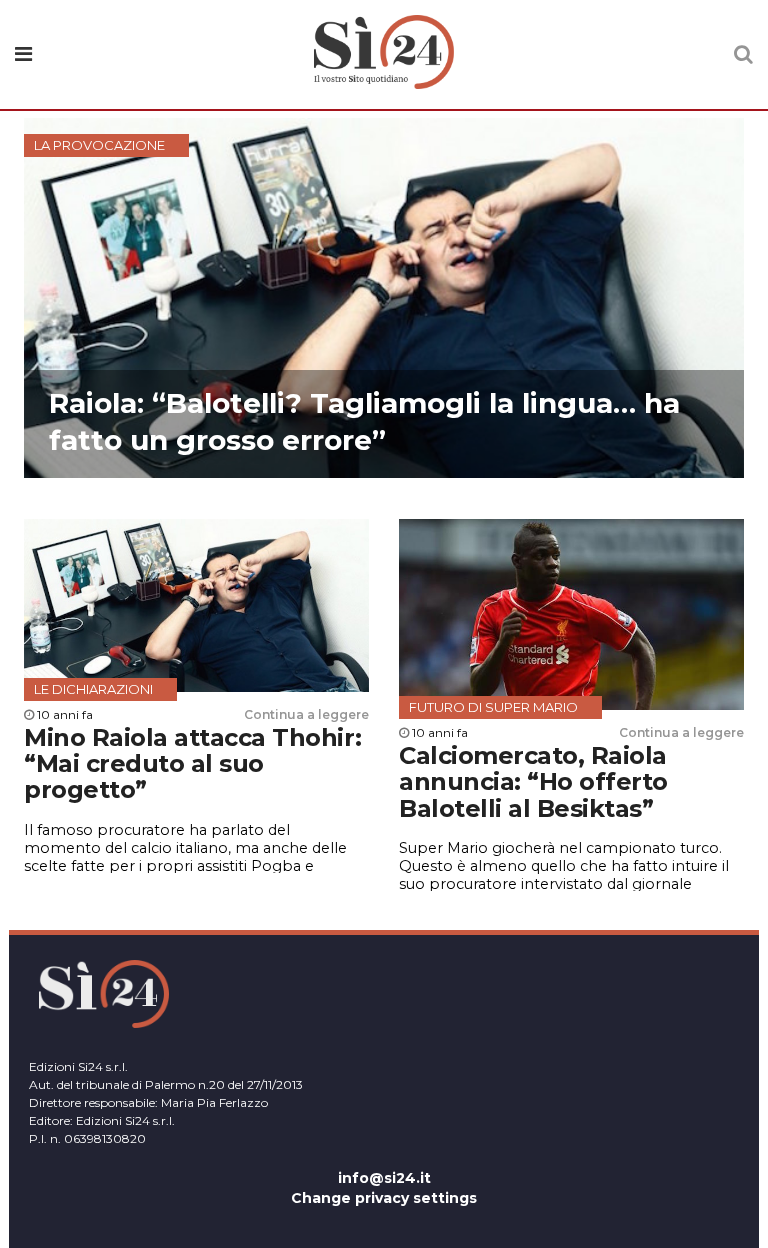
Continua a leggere (306, 714)
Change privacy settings (384, 1198)
